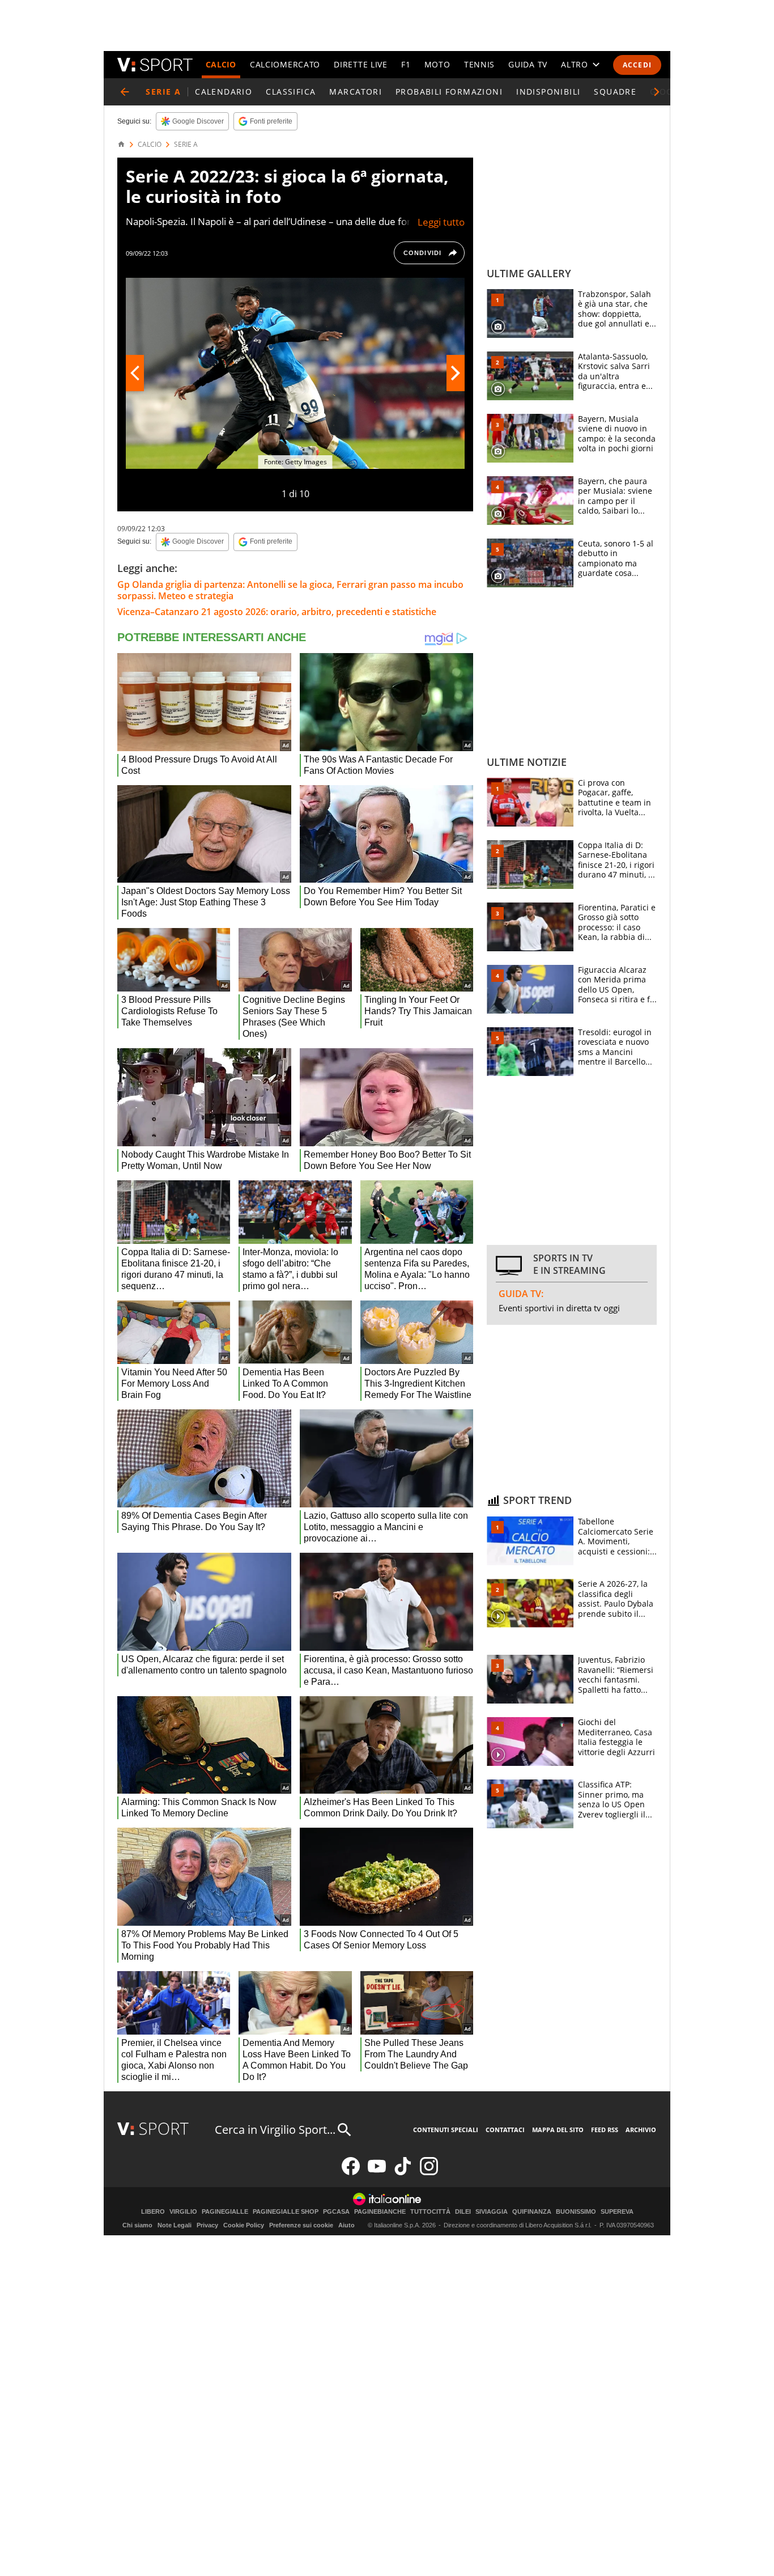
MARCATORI (356, 92)
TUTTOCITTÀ (430, 2212)
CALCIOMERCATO (285, 64)
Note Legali (175, 2225)
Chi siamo (137, 2225)
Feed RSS (605, 2130)
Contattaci (505, 2130)
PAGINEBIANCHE (380, 2212)
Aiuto (346, 2225)
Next (456, 373)
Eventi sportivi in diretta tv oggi (559, 1308)
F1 (406, 64)
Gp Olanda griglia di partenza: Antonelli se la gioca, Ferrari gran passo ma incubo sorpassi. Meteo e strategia (290, 590)
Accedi (637, 65)
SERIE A (186, 145)
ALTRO (575, 64)
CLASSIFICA (291, 92)
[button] (657, 92)
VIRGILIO (183, 2212)
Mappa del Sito (558, 2130)
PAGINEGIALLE (225, 2212)
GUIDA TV (528, 64)
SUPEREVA (617, 2212)
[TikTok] (403, 2173)
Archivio (641, 2130)
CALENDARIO (224, 92)
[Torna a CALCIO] (125, 92)
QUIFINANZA (532, 2212)
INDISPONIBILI (548, 92)
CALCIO (221, 64)
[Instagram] (429, 2173)
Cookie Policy (244, 2225)
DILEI (463, 2212)
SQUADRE (615, 92)
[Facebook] (351, 2173)
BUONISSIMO (576, 2212)
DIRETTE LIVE (360, 64)
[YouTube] (377, 2173)
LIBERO (153, 2212)
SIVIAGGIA (492, 2212)
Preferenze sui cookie (301, 2225)
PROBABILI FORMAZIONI (449, 92)
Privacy (207, 2225)
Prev (135, 373)
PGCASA (336, 2212)
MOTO (437, 64)
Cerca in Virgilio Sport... (275, 2130)
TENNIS (479, 64)
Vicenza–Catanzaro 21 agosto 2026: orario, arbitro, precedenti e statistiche (277, 612)
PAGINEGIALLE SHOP (286, 2212)
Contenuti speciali (446, 2130)
